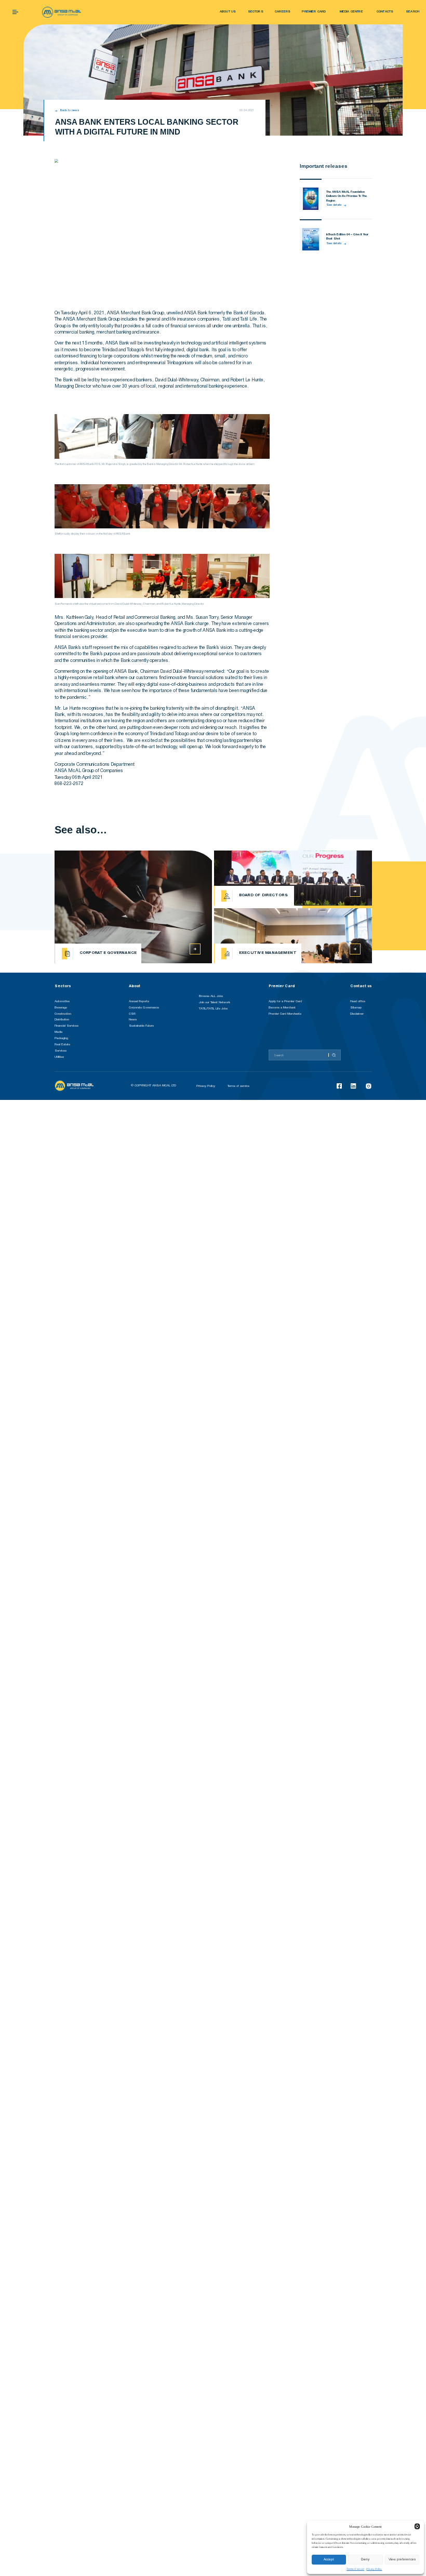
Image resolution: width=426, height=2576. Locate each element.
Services (61, 1051)
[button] (417, 2526)
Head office (358, 1001)
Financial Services (66, 1026)
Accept (329, 2559)
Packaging (61, 1038)
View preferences (402, 2559)
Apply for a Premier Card (285, 1001)
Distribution (62, 1020)
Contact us (361, 986)
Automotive (62, 1001)
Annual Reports (139, 1001)
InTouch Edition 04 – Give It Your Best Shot (347, 237)
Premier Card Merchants (285, 1014)
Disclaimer (357, 1014)
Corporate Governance (144, 1008)
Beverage (61, 1008)
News (133, 1020)
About (135, 986)
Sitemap (356, 1008)
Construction (63, 1014)
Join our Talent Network (215, 1002)
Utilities (59, 1057)
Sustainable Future (141, 1026)
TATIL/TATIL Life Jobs (213, 1009)
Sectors (63, 986)
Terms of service (355, 2569)
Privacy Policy (374, 2569)
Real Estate (62, 1045)
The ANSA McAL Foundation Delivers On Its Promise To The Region (347, 196)
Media (58, 1032)
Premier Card (282, 986)
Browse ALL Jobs (211, 996)
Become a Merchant (282, 1008)
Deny (365, 2559)
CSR (132, 1014)
